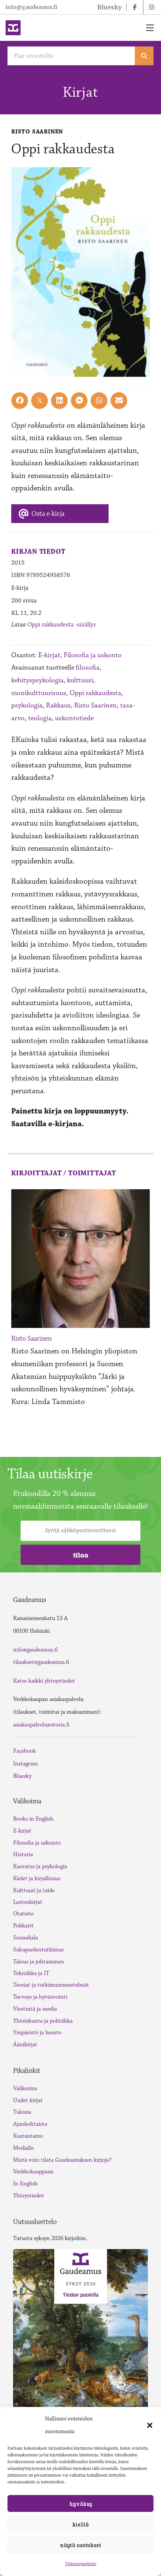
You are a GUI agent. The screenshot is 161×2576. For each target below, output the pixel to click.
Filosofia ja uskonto (93, 655)
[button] (150, 2425)
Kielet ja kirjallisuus (37, 1878)
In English (25, 2184)
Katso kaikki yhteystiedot (44, 1681)
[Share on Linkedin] (59, 401)
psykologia (27, 705)
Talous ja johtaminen (39, 1962)
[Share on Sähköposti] (119, 401)
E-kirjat (49, 655)
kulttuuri (80, 680)
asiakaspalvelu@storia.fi (41, 1725)
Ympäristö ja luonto (37, 2033)
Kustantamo (28, 2136)
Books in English (33, 1819)
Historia (23, 1854)
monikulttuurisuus (39, 693)
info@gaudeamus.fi (31, 7)
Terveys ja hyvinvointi (40, 1997)
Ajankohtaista (30, 2124)
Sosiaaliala (25, 1938)
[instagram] (152, 7)
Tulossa (22, 2112)
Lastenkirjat (28, 1902)
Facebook (25, 1751)
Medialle (23, 2148)
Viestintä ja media (35, 2009)
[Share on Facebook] (20, 401)
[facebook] (135, 7)
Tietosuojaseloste (81, 2564)
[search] (144, 56)
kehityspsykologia (37, 680)
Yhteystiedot (29, 2196)
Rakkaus (58, 705)
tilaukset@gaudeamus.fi (41, 1662)
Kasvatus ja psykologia (40, 1866)
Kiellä (80, 2524)
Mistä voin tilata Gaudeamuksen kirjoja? (62, 2160)
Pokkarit (23, 1926)
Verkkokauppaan (33, 2172)
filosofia (88, 668)
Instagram (25, 1764)
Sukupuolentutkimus (38, 1950)
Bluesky (22, 1776)
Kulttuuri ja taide (34, 1890)
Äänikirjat (25, 2045)
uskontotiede (74, 718)
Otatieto (23, 1914)
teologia (40, 718)
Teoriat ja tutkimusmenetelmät (51, 1985)
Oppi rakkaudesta (95, 693)
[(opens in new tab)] (80, 2333)
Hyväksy (81, 2504)
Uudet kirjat (28, 2100)
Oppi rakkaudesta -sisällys (62, 625)
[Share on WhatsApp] (99, 401)
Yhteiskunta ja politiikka (43, 2021)
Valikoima (25, 2088)
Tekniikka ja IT (31, 1973)
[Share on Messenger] (79, 401)
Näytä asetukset (80, 2545)
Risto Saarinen (95, 705)
